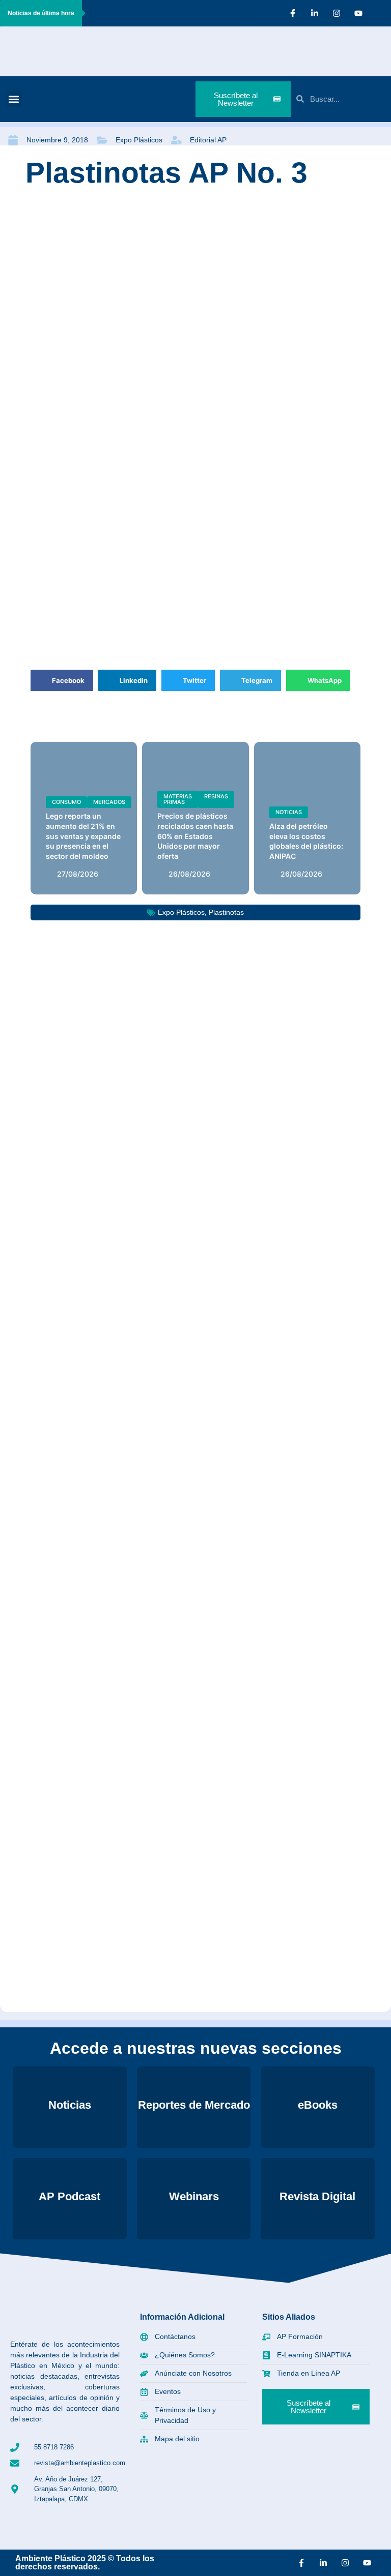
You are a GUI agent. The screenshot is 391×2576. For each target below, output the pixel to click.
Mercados (109, 802)
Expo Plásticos (139, 140)
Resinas (216, 796)
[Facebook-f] (293, 13)
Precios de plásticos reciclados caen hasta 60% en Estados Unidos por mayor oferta (195, 836)
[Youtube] (358, 13)
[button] (13, 99)
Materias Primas (178, 799)
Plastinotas (226, 912)
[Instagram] (337, 13)
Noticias (289, 812)
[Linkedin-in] (315, 13)
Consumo (66, 802)
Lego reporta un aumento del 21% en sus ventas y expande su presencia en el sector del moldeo (83, 836)
